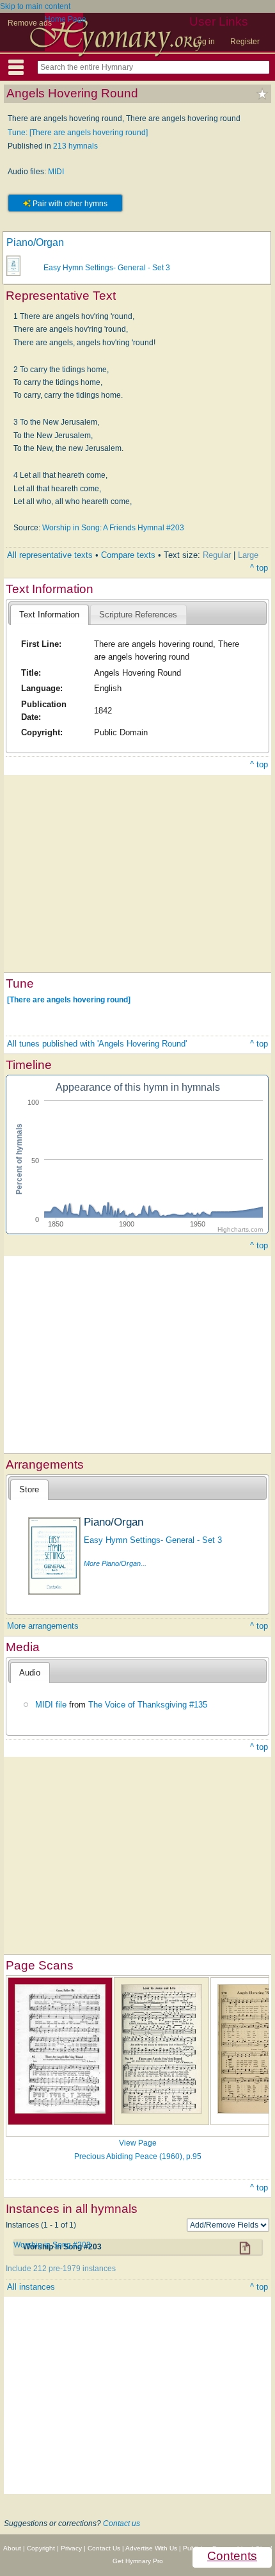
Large (248, 555)
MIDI (56, 172)
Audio (30, 1673)
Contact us (122, 2523)
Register (245, 42)
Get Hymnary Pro (138, 2561)
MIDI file (51, 1705)
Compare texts (128, 555)
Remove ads (30, 23)
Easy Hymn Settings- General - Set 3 (107, 268)
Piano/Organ (35, 242)
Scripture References (138, 615)
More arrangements (43, 1626)
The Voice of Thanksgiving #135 (148, 1705)
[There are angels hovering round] (69, 1000)
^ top (259, 568)
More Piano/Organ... (115, 1563)
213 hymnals (75, 146)
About (12, 2548)
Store (29, 1489)
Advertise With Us (151, 2548)
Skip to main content (35, 6)
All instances (31, 2287)
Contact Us (104, 2548)
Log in (204, 42)
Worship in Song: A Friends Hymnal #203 (113, 528)
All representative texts (50, 555)
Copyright (41, 2548)
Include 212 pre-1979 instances (61, 2269)
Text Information (49, 615)
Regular (217, 555)
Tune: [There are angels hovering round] (78, 133)
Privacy (71, 2548)
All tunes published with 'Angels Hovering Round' (97, 1044)
